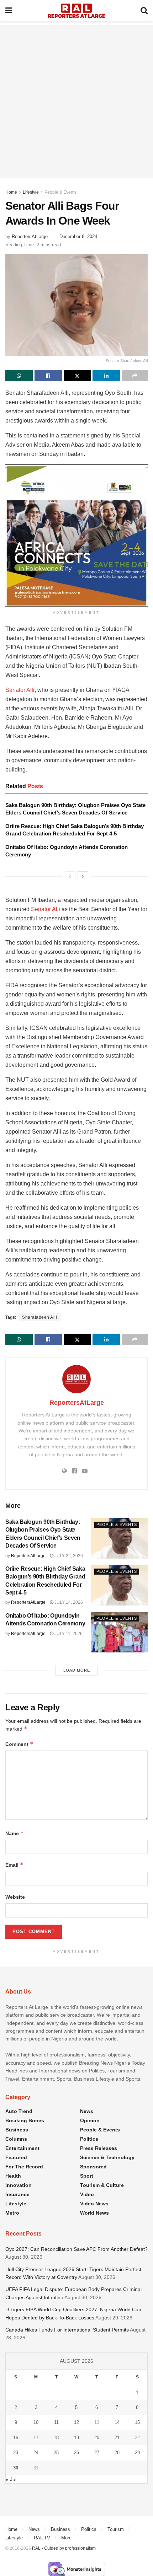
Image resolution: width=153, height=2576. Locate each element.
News (87, 2111)
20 (97, 2438)
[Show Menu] (9, 11)
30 (16, 2468)
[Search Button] (144, 11)
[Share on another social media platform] (135, 376)
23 (16, 2453)
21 (117, 2438)
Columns (16, 2139)
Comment (19, 1744)
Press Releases (99, 2148)
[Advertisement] (76, 101)
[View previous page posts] (70, 876)
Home (11, 192)
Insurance (17, 2194)
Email (14, 1865)
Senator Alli (20, 690)
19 (76, 2438)
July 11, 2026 (68, 1634)
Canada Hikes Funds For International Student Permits (67, 2330)
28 (117, 2453)
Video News (94, 2204)
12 (76, 2422)
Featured (16, 2157)
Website (15, 1897)
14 (117, 2422)
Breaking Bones (25, 2120)
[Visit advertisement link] (76, 536)
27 (97, 2453)
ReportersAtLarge (30, 236)
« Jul (11, 2479)
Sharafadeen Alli (39, 1317)
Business (17, 2130)
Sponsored (93, 2167)
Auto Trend (19, 2111)
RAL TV (42, 2538)
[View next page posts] (83, 876)
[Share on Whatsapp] (19, 376)
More (66, 2538)
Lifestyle (31, 192)
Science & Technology (107, 2157)
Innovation (19, 2185)
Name (15, 1833)
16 (16, 2438)
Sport (87, 2176)
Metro (12, 2213)
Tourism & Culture (102, 2185)
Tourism (116, 2529)
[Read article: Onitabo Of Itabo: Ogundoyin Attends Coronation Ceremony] (119, 1632)
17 (36, 2438)
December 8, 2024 (78, 236)
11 (56, 2422)
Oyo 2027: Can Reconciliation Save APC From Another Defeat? (76, 2249)
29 (137, 2453)
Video (87, 2194)
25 (56, 2453)
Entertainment (22, 2148)
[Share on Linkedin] (106, 376)
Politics (89, 2139)
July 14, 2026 (68, 1602)
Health (13, 2176)
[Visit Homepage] (76, 11)
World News (94, 2213)
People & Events (60, 192)
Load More (77, 1670)
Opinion (90, 2120)
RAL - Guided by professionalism (64, 2548)
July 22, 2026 (68, 1556)
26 (76, 2453)
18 (56, 2438)
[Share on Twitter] (77, 376)
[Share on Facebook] (48, 376)
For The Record (24, 2167)
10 (36, 2422)
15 (137, 2422)
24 (36, 2453)
